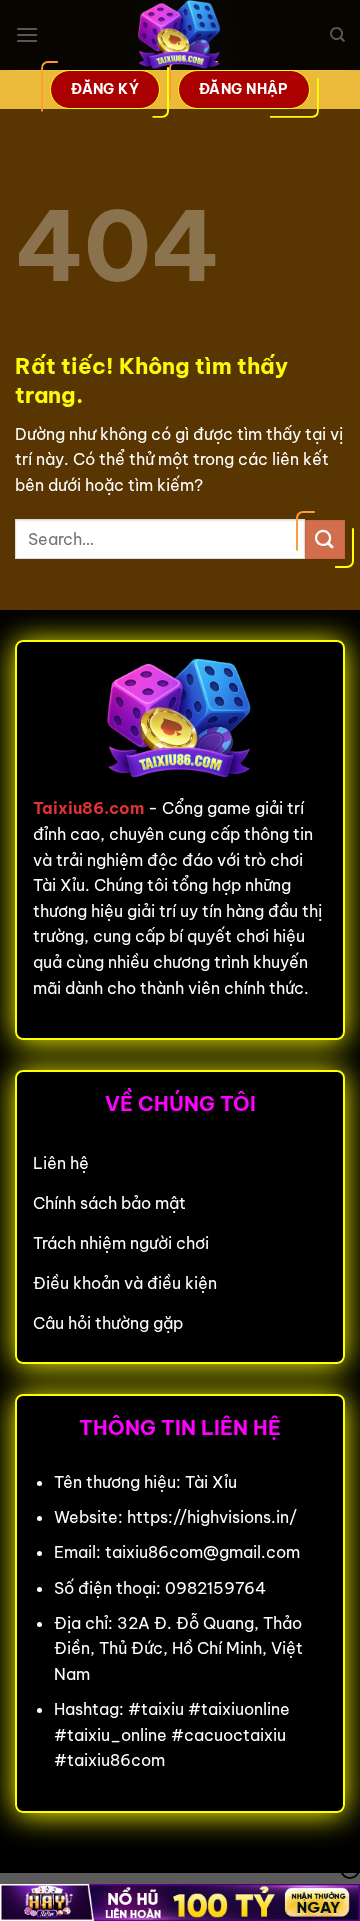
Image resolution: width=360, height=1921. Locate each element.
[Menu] (27, 34)
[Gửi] (325, 539)
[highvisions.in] (180, 35)
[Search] (337, 35)
